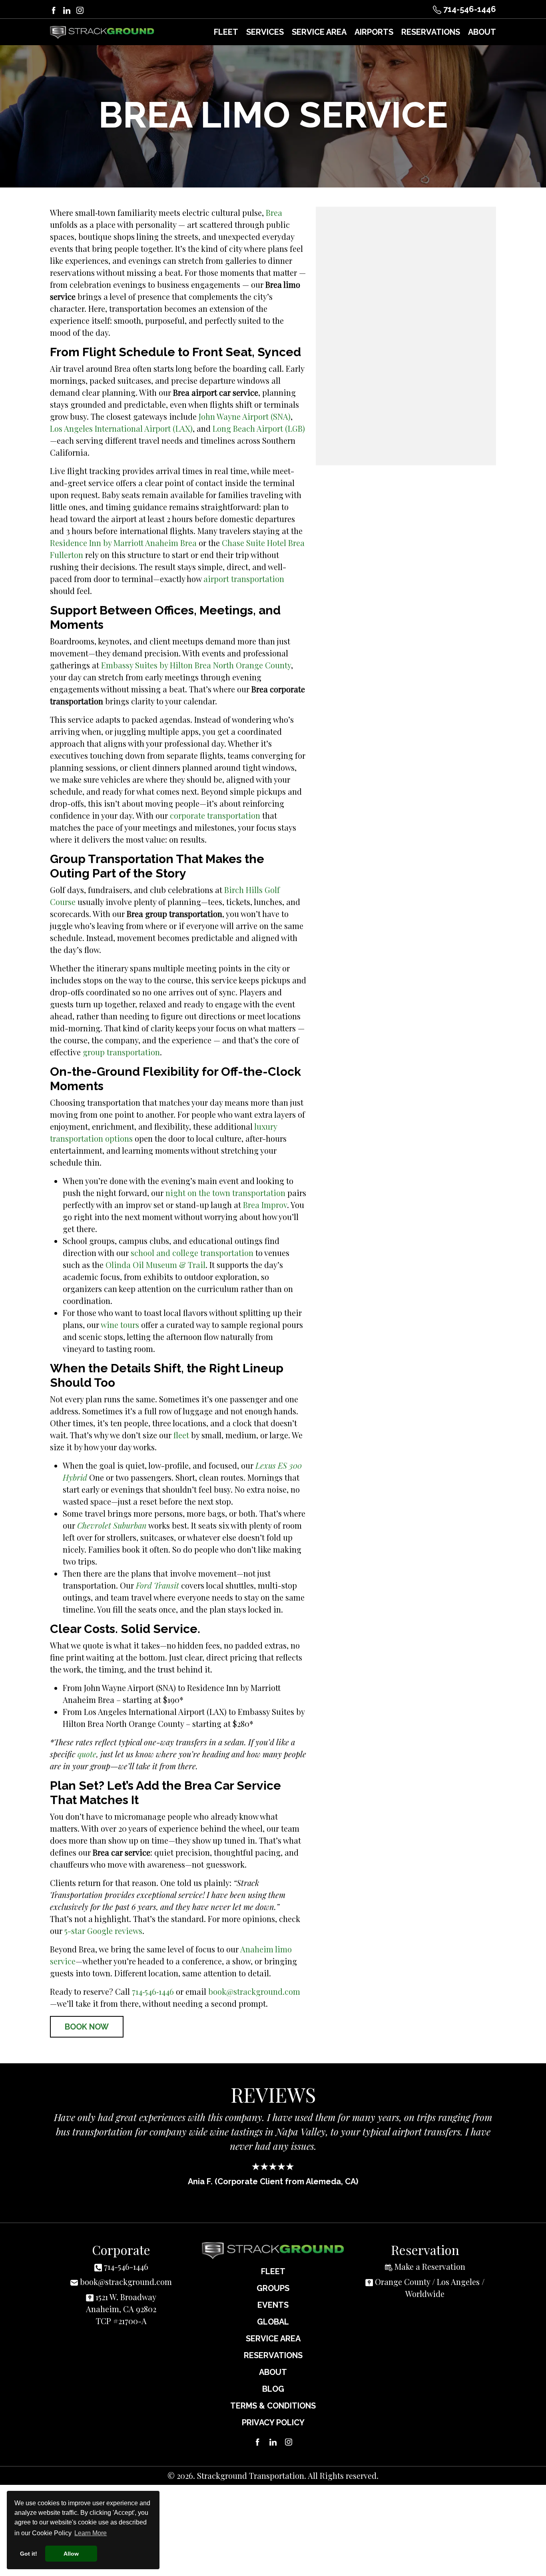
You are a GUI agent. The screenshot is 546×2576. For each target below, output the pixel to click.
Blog (273, 2402)
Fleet (273, 2284)
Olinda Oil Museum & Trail (155, 1265)
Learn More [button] (91, 2533)
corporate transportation (215, 815)
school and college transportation (192, 1253)
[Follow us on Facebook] (54, 9)
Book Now (87, 2027)
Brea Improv (265, 1205)
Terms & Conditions (273, 2418)
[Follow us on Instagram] (80, 9)
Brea (274, 212)
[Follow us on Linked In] (67, 9)
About (273, 2385)
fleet (181, 1435)
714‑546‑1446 (153, 1991)
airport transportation (244, 579)
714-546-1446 (469, 9)
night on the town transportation (225, 1193)
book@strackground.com (254, 1991)
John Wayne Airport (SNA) (245, 416)
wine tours (120, 1325)
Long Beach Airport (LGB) (259, 428)
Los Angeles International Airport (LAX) (121, 428)
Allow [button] (71, 2554)
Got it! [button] (29, 2554)
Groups (273, 2301)
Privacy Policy (273, 2435)
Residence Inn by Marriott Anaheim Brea (123, 543)
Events (273, 2318)
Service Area (273, 2351)
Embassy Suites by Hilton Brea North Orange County (196, 665)
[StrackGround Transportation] (102, 32)
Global (273, 2335)
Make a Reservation (430, 2279)
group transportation (121, 1052)
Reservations (273, 2368)
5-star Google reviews (103, 1931)
